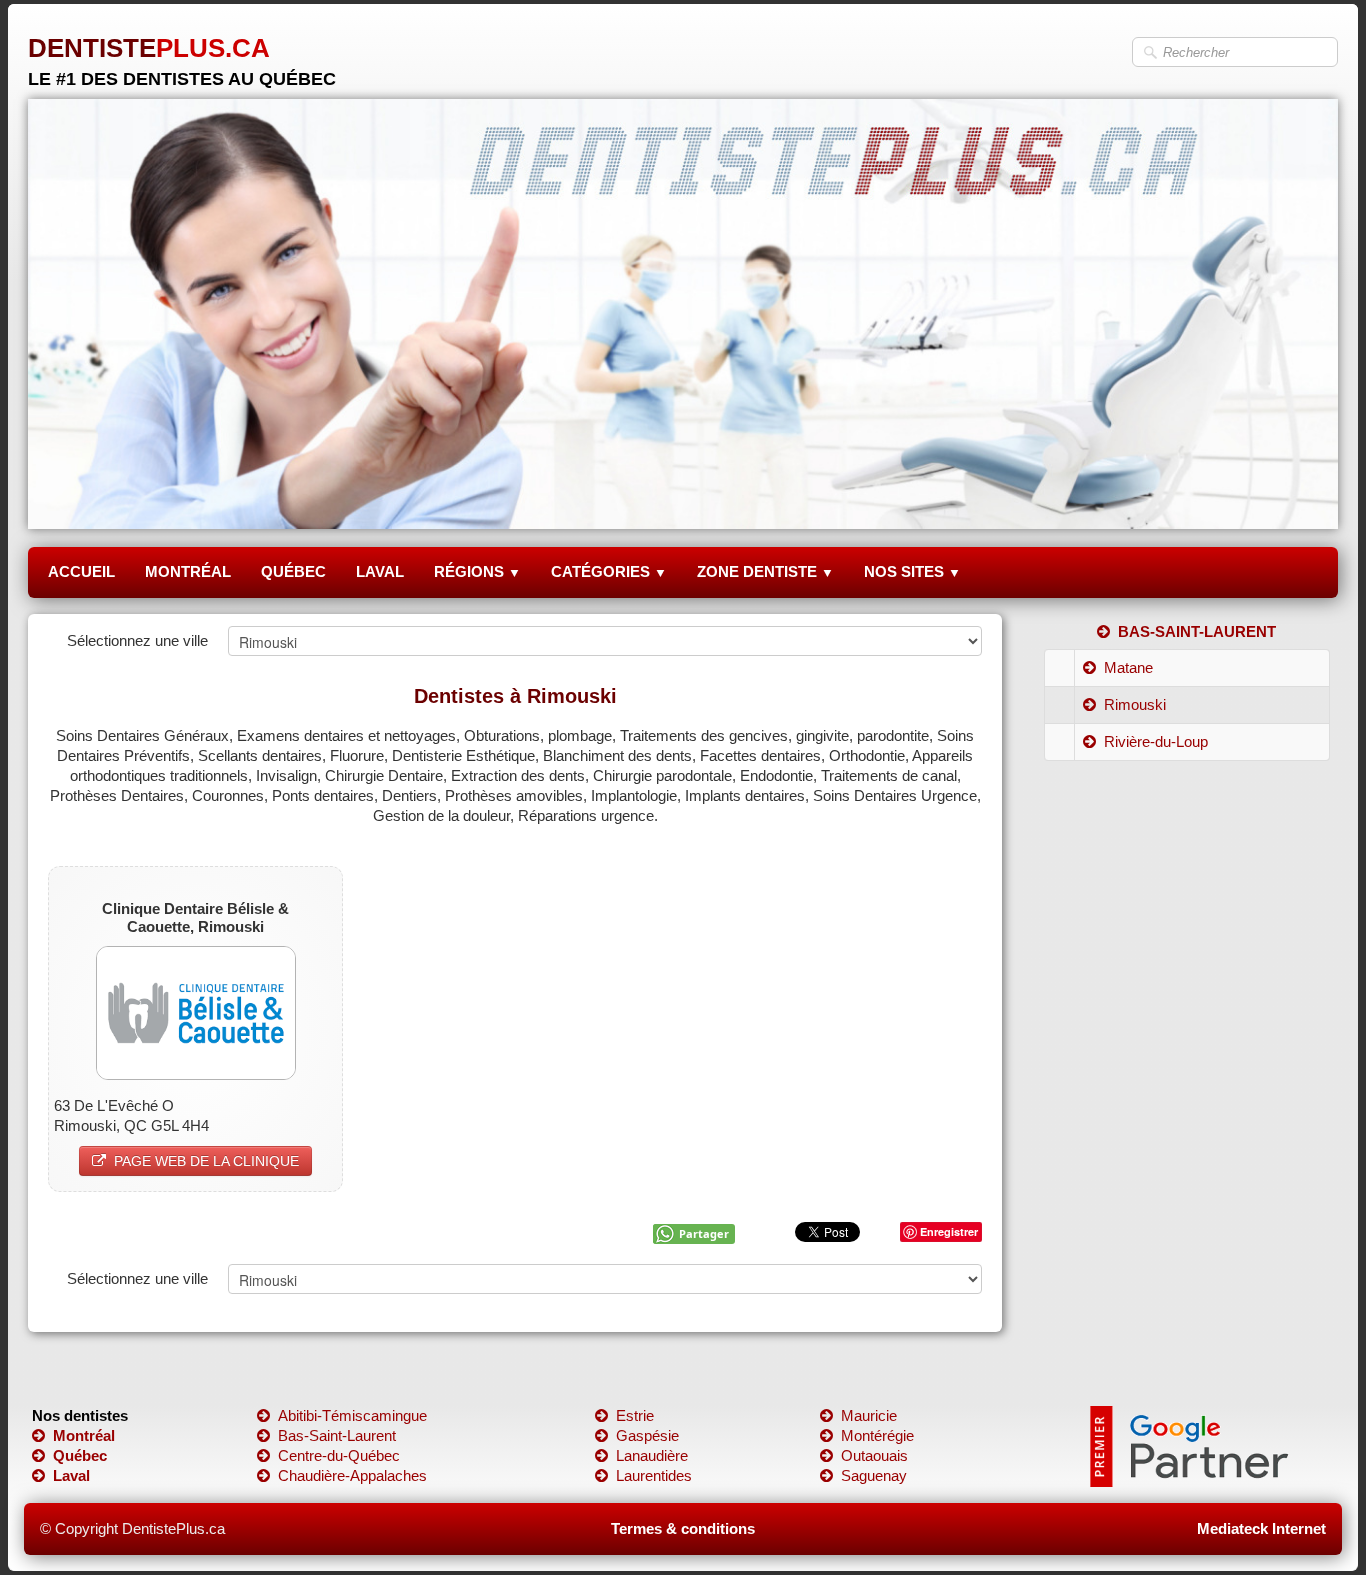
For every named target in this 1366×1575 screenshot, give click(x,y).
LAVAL (380, 571)
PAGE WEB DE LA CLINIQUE (206, 1161)
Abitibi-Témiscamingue (352, 1415)
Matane (1128, 667)
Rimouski (1135, 704)
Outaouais (874, 1455)
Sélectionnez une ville (137, 640)
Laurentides (654, 1475)
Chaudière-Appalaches (352, 1475)
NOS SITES (912, 571)
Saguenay (874, 1475)
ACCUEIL (81, 571)
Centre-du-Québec (339, 1455)
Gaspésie (647, 1435)
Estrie (635, 1415)
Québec (80, 1455)
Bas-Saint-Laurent (337, 1435)
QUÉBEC (293, 571)
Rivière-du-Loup (1156, 741)
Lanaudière (652, 1455)
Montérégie (877, 1435)
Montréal (84, 1435)
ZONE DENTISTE (765, 571)
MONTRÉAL (188, 571)
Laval (71, 1475)
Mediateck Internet (1261, 1528)
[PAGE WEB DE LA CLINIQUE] (196, 1011)
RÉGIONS (477, 571)
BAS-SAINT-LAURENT (1197, 631)
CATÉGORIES (609, 571)
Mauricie (869, 1415)
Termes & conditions (683, 1528)
